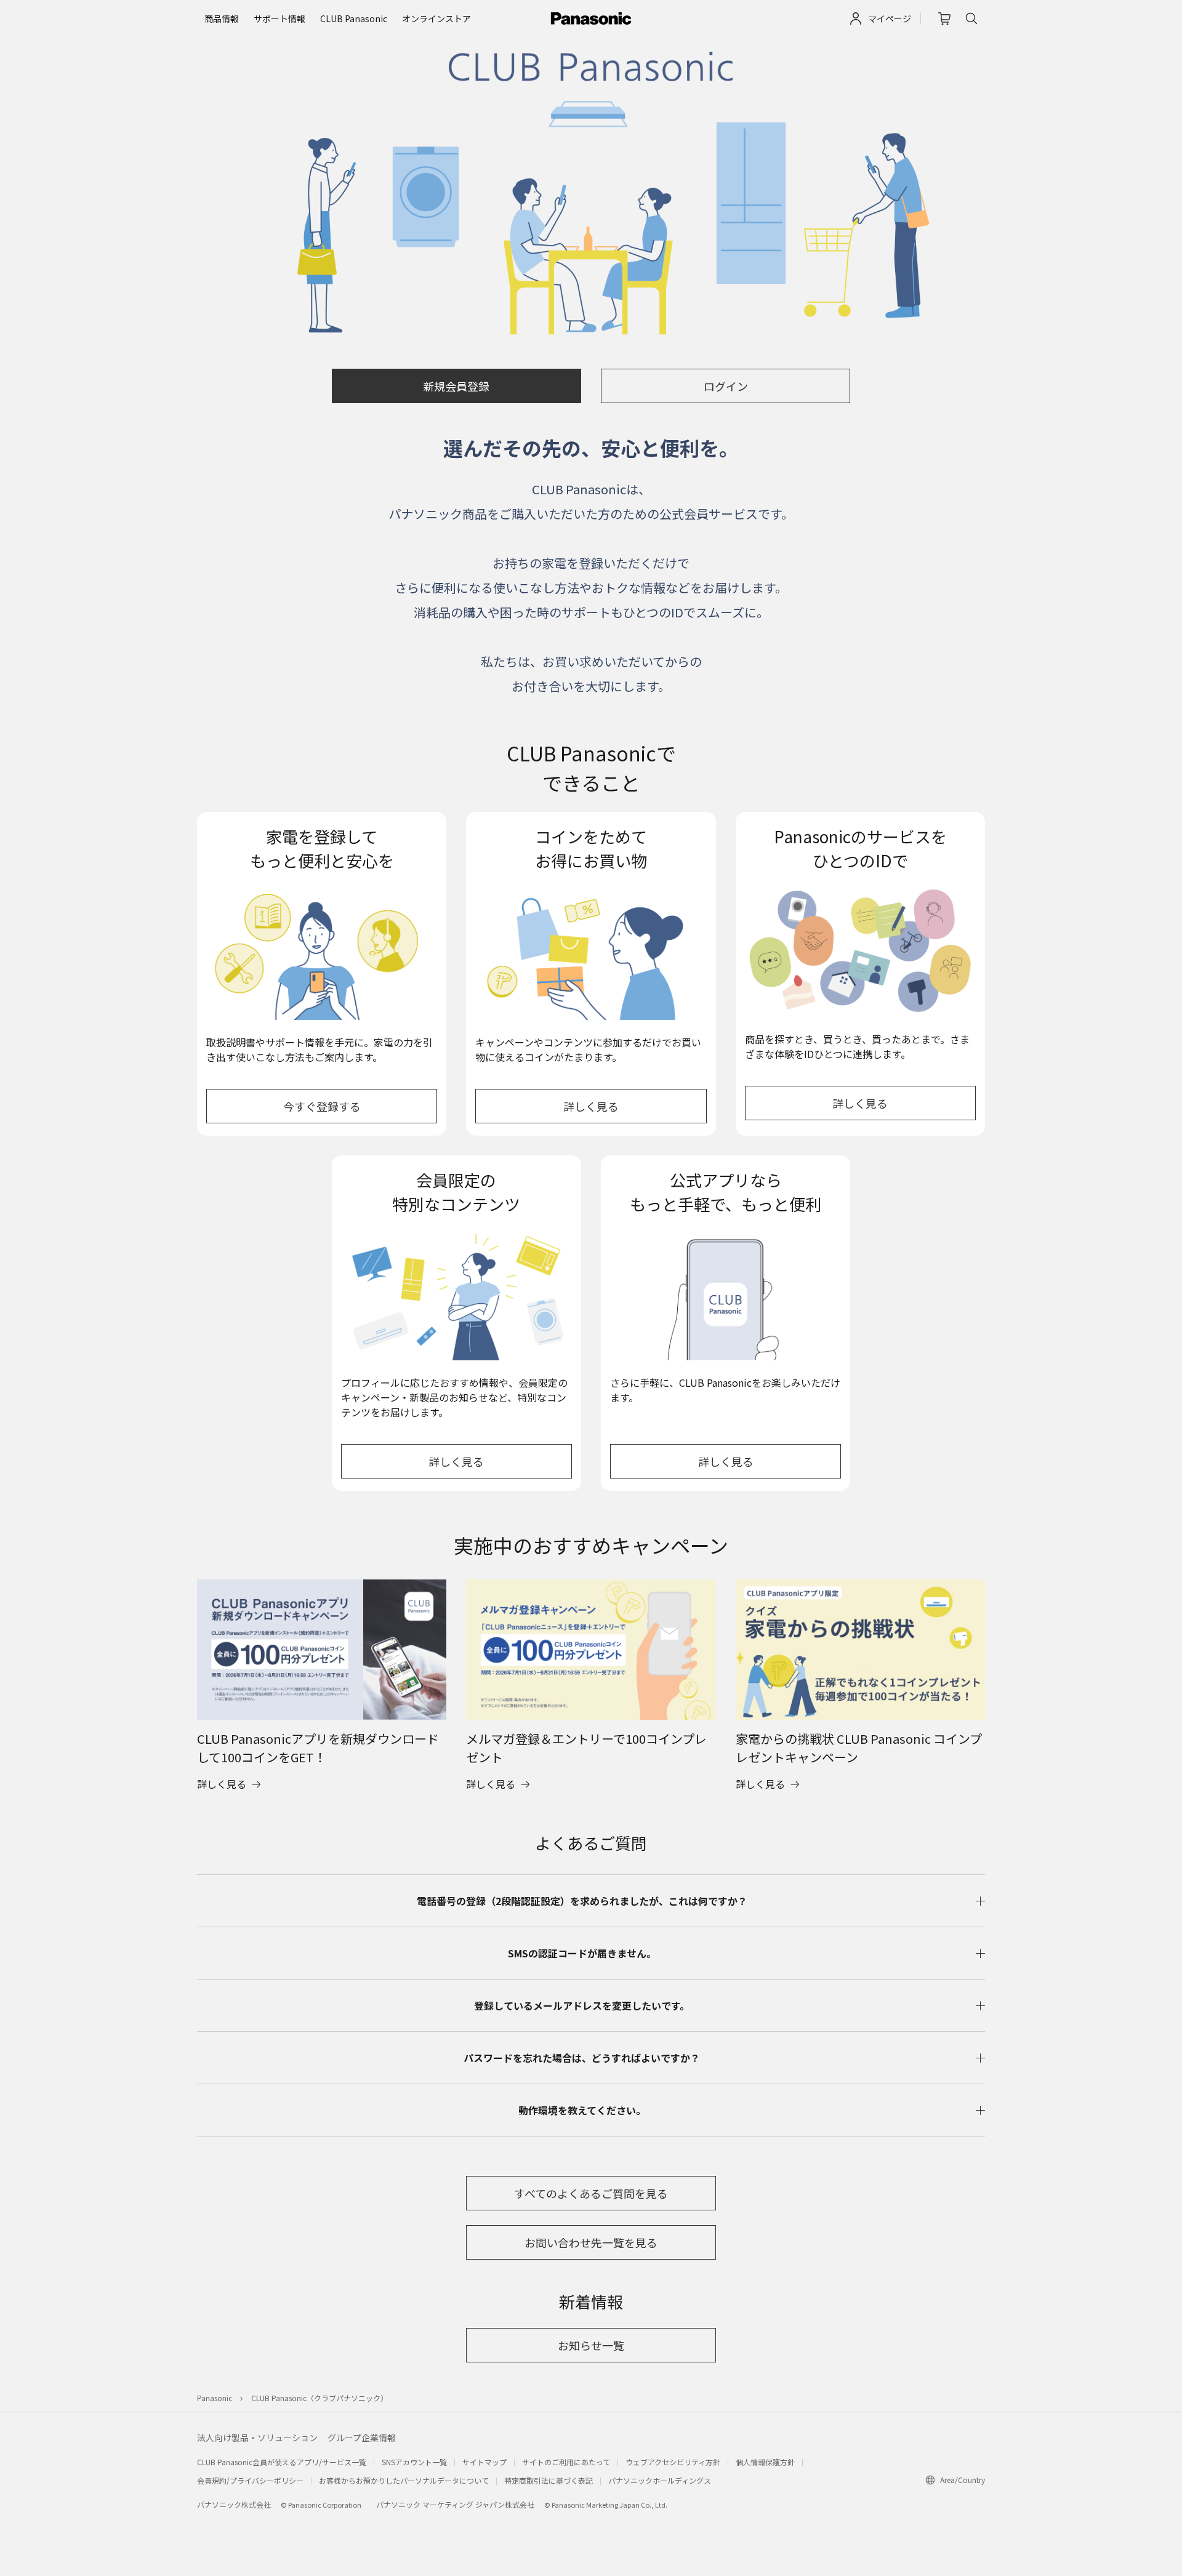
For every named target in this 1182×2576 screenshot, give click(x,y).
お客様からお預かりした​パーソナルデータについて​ (404, 2480)
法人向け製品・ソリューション (257, 2438)
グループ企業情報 (362, 2438)
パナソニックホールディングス (660, 2480)
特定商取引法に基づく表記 (549, 2480)
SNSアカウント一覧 (414, 2462)
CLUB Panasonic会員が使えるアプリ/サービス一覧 (282, 2462)
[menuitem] (222, 19)
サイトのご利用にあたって (566, 2462)
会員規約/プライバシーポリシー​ (250, 2480)
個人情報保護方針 (765, 2462)
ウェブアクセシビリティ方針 (673, 2462)
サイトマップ (484, 2462)
